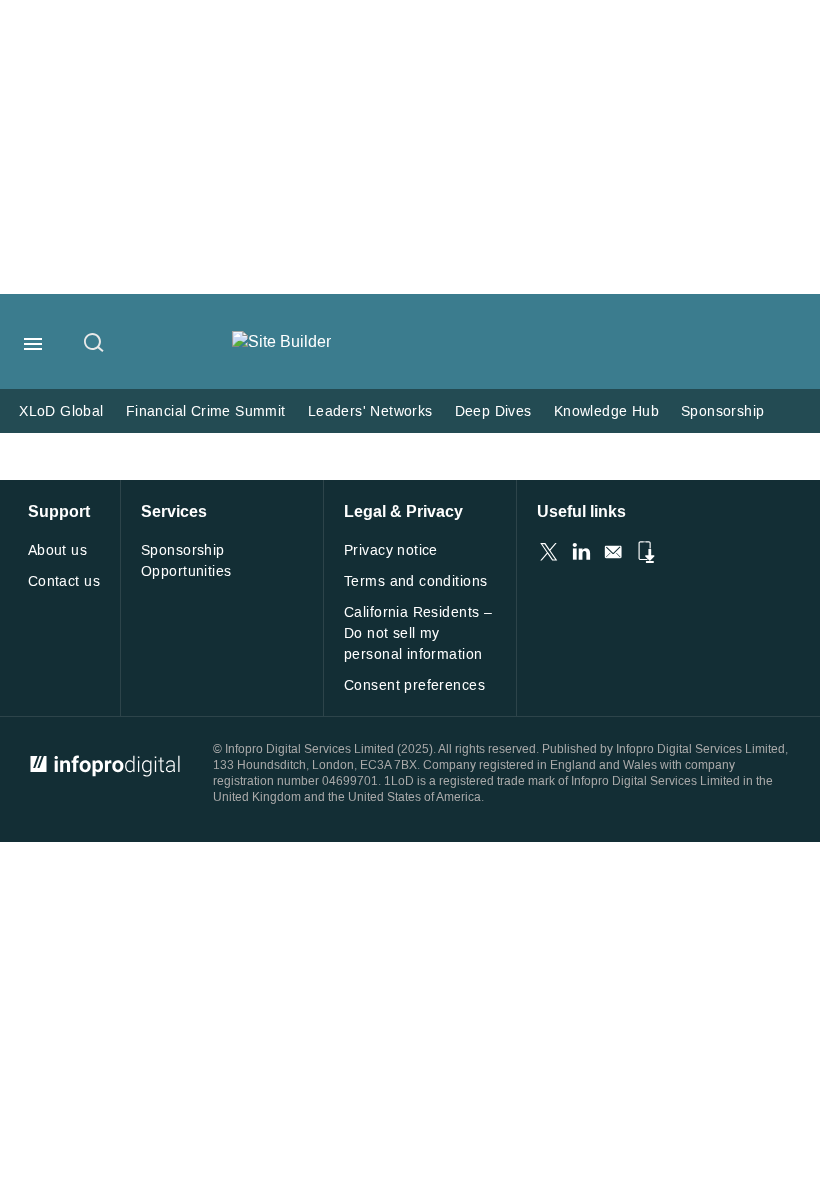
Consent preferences (414, 685)
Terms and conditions (415, 581)
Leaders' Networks (370, 411)
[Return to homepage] (281, 341)
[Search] (95, 344)
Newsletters (613, 552)
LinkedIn (581, 552)
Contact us (64, 581)
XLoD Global (61, 411)
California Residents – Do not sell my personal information (418, 633)
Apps (645, 552)
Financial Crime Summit (206, 411)
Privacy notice (391, 550)
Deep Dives (493, 411)
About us (57, 550)
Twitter (549, 552)
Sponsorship (723, 411)
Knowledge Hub (606, 411)
